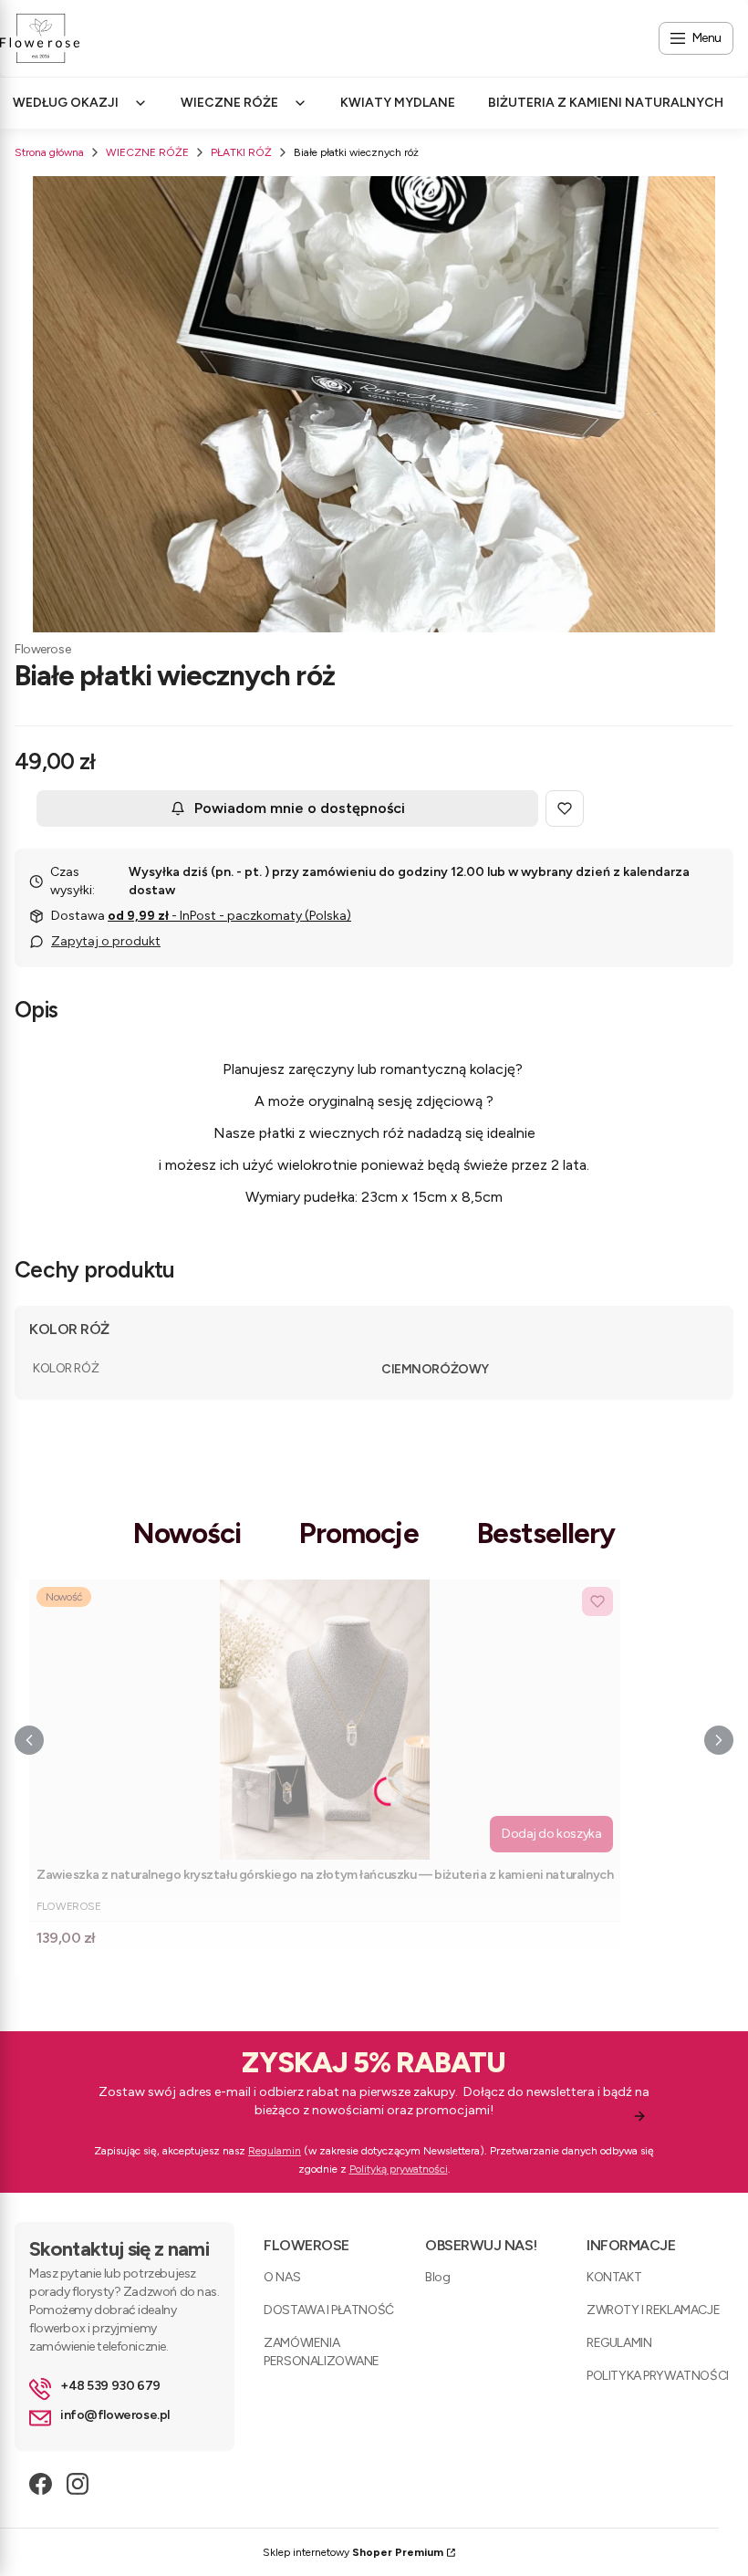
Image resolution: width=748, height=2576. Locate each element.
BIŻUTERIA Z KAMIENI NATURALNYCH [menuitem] (606, 103)
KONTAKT (614, 2277)
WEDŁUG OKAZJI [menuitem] (66, 103)
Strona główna (49, 152)
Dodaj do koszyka (551, 1834)
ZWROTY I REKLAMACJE (653, 2310)
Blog (437, 2277)
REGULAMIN (619, 2343)
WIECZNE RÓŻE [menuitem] (229, 103)
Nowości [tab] (187, 1533)
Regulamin (275, 2151)
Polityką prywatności (399, 2169)
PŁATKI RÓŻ (241, 152)
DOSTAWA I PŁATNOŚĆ (328, 2310)
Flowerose (42, 649)
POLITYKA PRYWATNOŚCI (658, 2376)
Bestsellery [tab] (546, 1533)
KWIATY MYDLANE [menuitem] (398, 103)
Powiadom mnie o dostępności (300, 808)
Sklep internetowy (353, 2552)
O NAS (282, 2277)
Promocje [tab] (359, 1533)
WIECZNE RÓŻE (147, 152)
